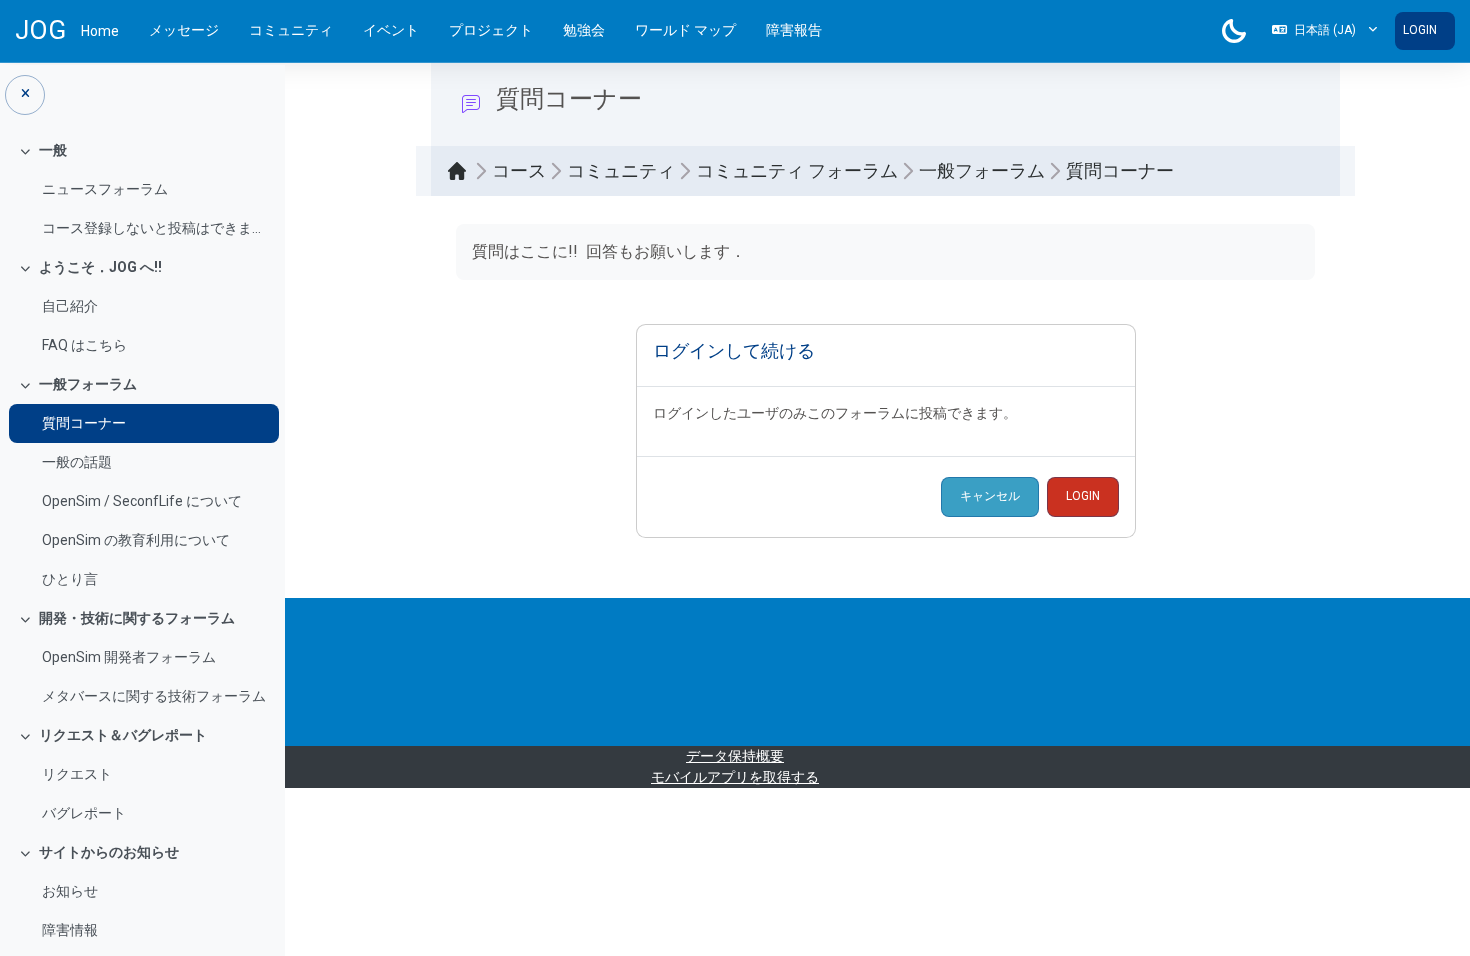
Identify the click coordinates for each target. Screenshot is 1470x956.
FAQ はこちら (84, 345)
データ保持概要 (735, 756)
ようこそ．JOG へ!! (100, 267)
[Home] (462, 171)
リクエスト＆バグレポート (123, 735)
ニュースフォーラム (105, 189)
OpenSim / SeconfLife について (142, 501)
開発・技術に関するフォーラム (137, 618)
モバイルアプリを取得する (735, 777)
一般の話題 (77, 462)
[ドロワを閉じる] (25, 95)
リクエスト (77, 774)
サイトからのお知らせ (109, 852)
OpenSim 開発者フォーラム (129, 657)
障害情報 (70, 930)
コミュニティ (291, 30)
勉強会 (584, 30)
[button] (1324, 31)
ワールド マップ (685, 30)
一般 (53, 150)
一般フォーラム (88, 384)
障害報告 (794, 30)
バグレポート (84, 813)
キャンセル (990, 496)
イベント (391, 30)
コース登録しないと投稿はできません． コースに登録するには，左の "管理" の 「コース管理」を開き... (155, 228)
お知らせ (70, 891)
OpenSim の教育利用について (136, 540)
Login (1420, 30)
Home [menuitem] (100, 31)
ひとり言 (70, 579)
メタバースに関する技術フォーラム (154, 696)
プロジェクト (491, 30)
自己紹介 (70, 306)
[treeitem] (142, 189)
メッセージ (184, 30)
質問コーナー (84, 423)
